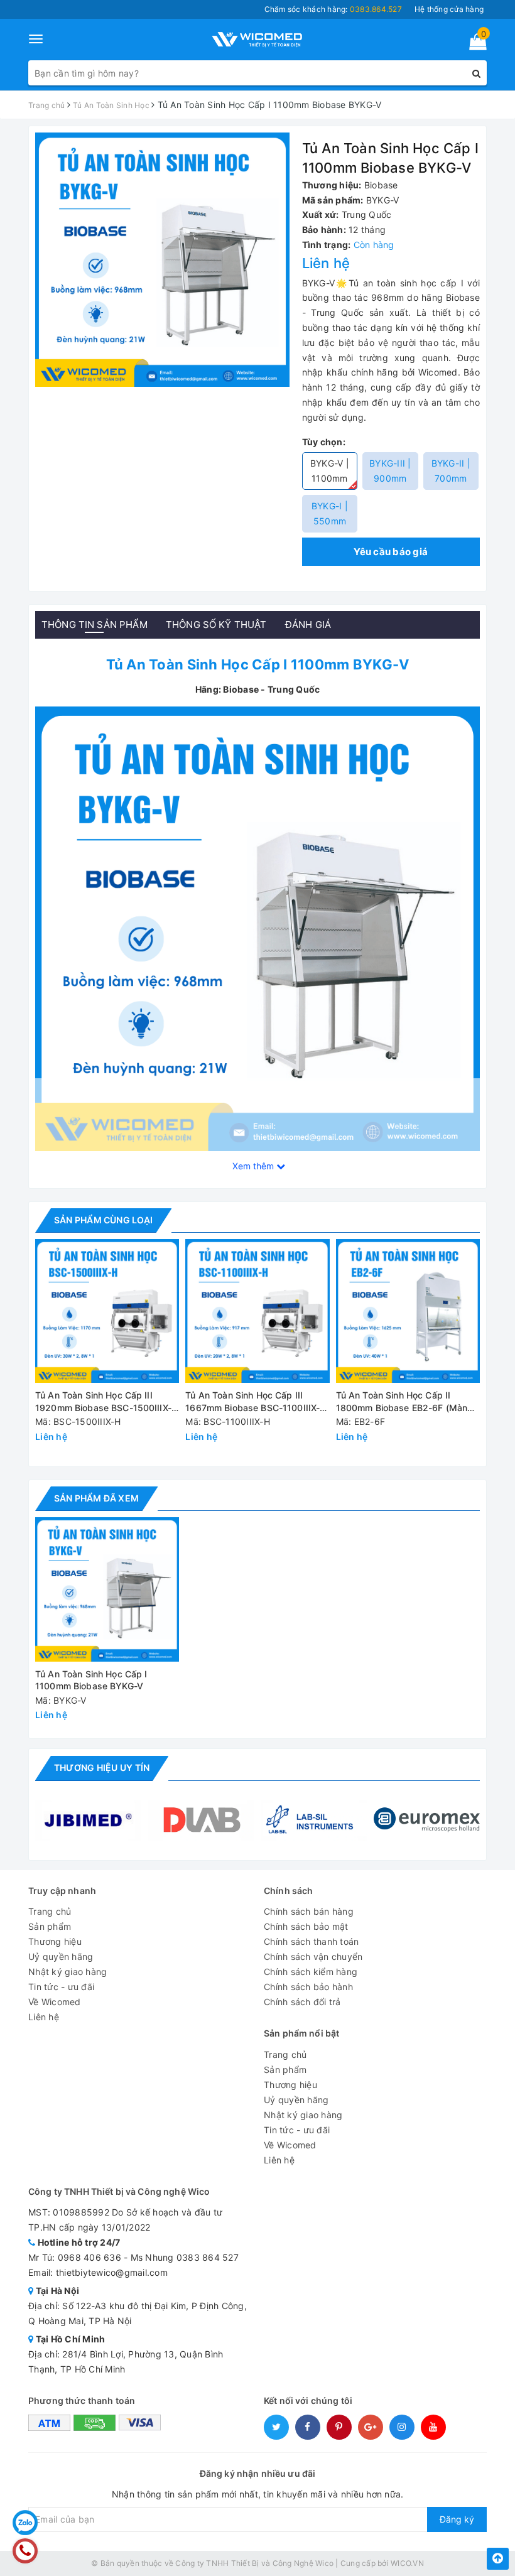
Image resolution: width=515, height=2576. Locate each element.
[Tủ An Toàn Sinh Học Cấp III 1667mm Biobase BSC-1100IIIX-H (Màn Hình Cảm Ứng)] (257, 1311)
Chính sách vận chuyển (313, 1956)
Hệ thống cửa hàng (449, 9)
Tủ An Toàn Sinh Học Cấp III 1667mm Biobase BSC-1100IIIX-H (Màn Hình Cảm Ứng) (256, 1402)
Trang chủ (50, 1911)
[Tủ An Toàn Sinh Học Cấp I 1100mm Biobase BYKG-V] (257, 928)
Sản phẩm (50, 1926)
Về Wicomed (55, 2002)
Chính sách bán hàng (309, 1911)
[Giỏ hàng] (474, 44)
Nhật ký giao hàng (68, 1972)
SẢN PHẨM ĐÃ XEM (96, 1498)
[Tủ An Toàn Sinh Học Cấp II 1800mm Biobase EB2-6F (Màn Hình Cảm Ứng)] (408, 1311)
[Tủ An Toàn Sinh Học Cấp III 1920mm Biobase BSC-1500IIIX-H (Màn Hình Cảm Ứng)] (107, 1311)
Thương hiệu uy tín (102, 1767)
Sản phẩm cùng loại (103, 1220)
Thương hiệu (55, 1941)
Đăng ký (457, 2519)
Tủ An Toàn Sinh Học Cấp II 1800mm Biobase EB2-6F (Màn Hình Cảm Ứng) (402, 1402)
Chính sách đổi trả (302, 2002)
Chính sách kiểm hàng (311, 1972)
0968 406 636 (89, 2257)
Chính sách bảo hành (308, 1987)
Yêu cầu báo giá (391, 552)
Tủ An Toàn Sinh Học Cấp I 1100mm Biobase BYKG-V (91, 1680)
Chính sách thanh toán (311, 1941)
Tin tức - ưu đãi (61, 1987)
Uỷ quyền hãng (61, 1956)
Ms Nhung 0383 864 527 (185, 2257)
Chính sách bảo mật (306, 1926)
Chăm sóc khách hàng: (333, 9)
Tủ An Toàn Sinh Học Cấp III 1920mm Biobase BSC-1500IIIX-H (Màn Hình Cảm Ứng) (106, 1402)
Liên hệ (44, 2017)
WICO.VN (407, 2563)
